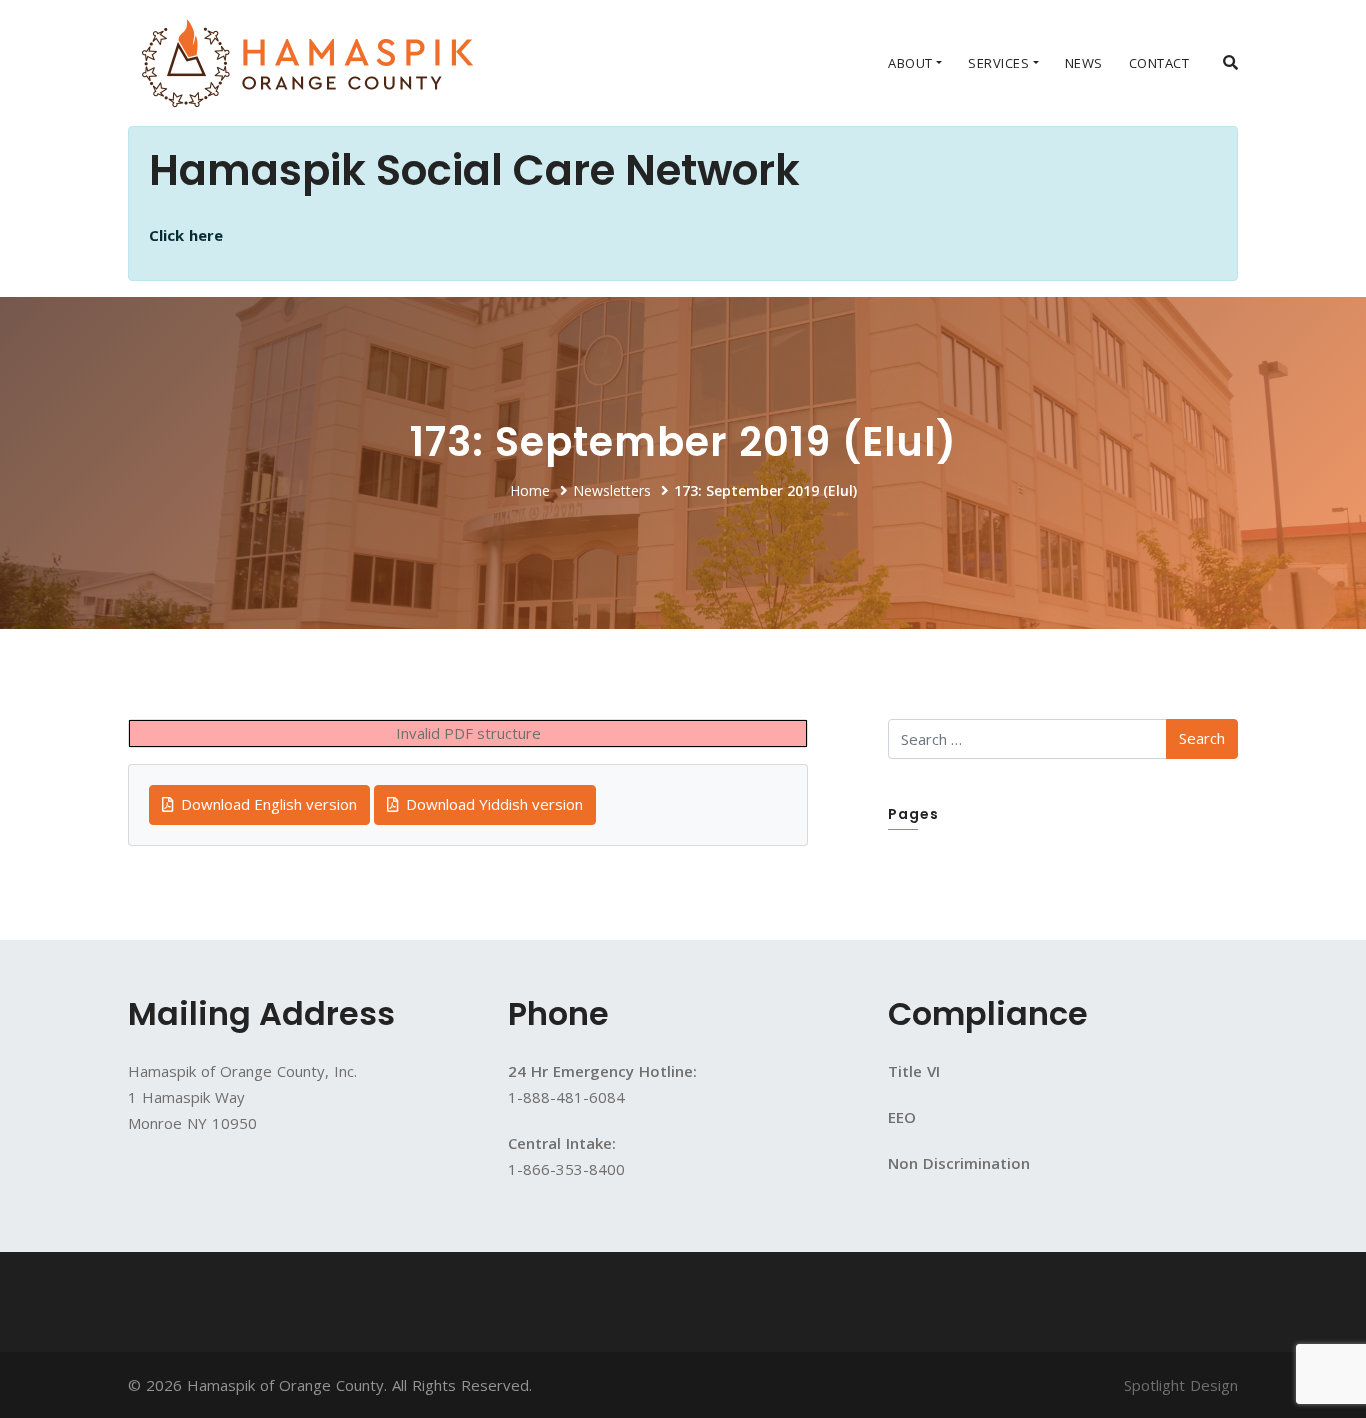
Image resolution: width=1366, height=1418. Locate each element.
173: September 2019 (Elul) (765, 490)
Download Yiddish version (492, 804)
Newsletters (612, 490)
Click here (186, 235)
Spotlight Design (1181, 1385)
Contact (1159, 63)
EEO (902, 1117)
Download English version (267, 804)
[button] (1230, 62)
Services (998, 63)
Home (530, 490)
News (1084, 63)
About (910, 63)
